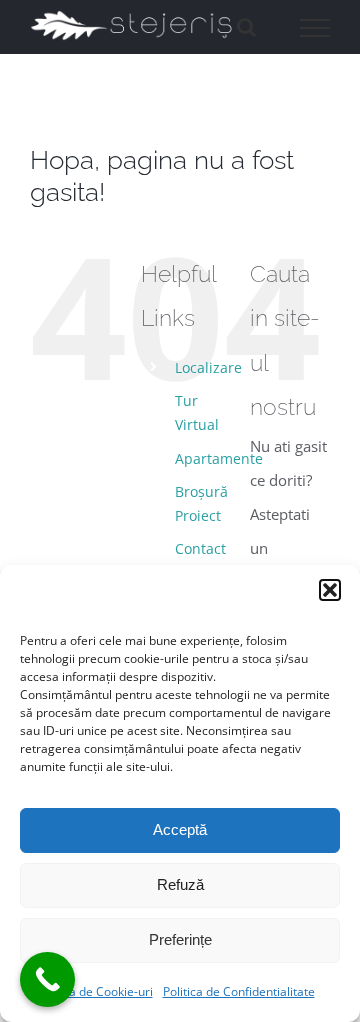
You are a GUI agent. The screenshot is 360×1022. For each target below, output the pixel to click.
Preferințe (180, 939)
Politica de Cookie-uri (94, 991)
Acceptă (180, 829)
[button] (330, 590)
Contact (200, 548)
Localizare (208, 367)
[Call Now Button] (47, 979)
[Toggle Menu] (315, 28)
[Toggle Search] (246, 27)
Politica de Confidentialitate (239, 991)
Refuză (180, 884)
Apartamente (219, 458)
